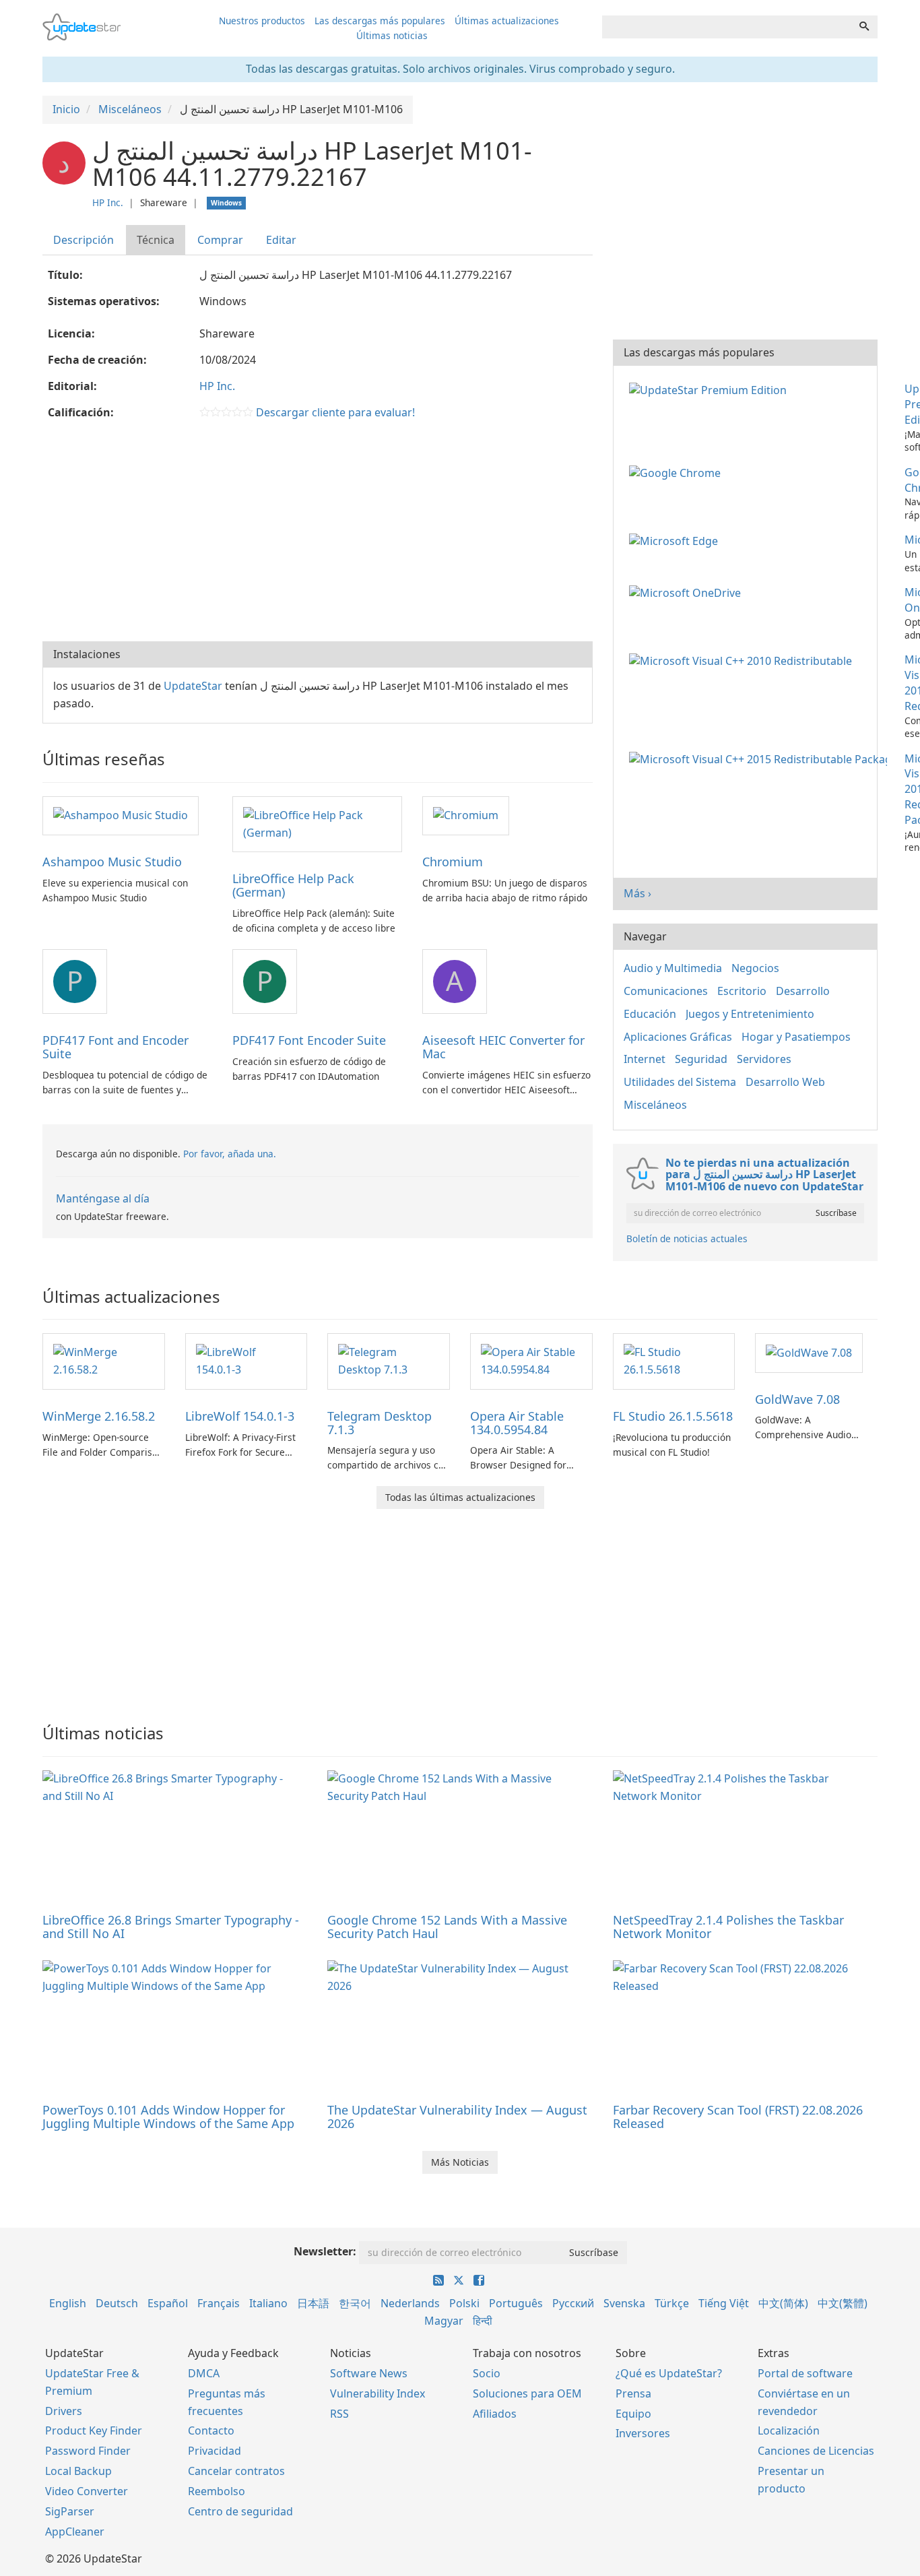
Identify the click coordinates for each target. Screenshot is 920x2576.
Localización (789, 2430)
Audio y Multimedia (673, 968)
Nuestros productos (262, 21)
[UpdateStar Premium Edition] (711, 389)
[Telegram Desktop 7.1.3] (389, 1360)
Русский (573, 2303)
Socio (487, 2373)
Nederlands (410, 2303)
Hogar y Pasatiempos (796, 1037)
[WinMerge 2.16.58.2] (104, 1360)
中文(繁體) (843, 2303)
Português (516, 2303)
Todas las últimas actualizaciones (460, 1497)
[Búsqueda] (864, 27)
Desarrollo (803, 991)
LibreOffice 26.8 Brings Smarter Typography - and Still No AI (171, 1927)
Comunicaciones (666, 991)
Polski (464, 2303)
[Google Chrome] (678, 472)
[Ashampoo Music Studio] (121, 815)
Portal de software (805, 2373)
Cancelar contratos (236, 2471)
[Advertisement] (318, 534)
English (68, 2303)
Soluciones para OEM (527, 2393)
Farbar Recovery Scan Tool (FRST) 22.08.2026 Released (738, 2117)
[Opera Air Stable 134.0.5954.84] (531, 1360)
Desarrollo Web (785, 1082)
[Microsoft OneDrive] (688, 592)
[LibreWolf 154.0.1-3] (247, 1360)
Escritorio (742, 991)
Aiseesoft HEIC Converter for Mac (503, 1047)
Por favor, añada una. (230, 1154)
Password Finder (88, 2451)
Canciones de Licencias (816, 2451)
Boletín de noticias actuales (687, 1238)
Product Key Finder (94, 2430)
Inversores (643, 2433)
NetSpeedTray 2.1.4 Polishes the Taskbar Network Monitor (728, 1927)
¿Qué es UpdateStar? (669, 2373)
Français (219, 2303)
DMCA (204, 2373)
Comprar (220, 240)
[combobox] (727, 27)
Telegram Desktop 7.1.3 (380, 1423)
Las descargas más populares (380, 21)
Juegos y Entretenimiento (750, 1014)
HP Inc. (108, 202)
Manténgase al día (103, 1198)
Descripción (84, 240)
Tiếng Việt (724, 2303)
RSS (339, 2414)
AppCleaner (75, 2532)
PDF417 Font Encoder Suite (309, 1040)
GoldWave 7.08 (797, 1399)
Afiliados (495, 2414)
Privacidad (215, 2451)
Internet (645, 1059)
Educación (650, 1014)
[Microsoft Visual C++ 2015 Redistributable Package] (761, 759)
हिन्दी (483, 2321)
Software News (369, 2373)
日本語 (313, 2303)
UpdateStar (193, 686)
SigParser (70, 2511)
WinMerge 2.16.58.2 (99, 1416)
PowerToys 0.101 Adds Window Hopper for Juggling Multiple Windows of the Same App (168, 2117)
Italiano (268, 2303)
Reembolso (217, 2491)
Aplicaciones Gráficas (678, 1037)
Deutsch (117, 2303)
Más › (637, 893)
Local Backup (78, 2471)
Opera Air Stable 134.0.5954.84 (517, 1423)
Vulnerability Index (377, 2393)
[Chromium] (466, 815)
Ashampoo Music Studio (112, 862)
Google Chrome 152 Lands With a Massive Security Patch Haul (447, 1927)
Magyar (444, 2321)
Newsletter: (325, 2251)
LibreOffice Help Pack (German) (293, 885)
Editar (281, 240)
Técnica (156, 240)
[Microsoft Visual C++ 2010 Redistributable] (743, 659)
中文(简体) (783, 2303)
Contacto (211, 2430)
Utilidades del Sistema (680, 1082)
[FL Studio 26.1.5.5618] (674, 1360)
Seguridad (701, 1059)
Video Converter (87, 2491)
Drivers (64, 2411)
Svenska (624, 2303)
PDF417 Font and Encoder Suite (116, 1047)
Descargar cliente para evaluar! (335, 412)
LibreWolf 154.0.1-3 (240, 1416)
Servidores (764, 1059)
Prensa (633, 2393)
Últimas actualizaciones (507, 21)
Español (168, 2303)
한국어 (355, 2303)
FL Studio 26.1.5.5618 (673, 1416)
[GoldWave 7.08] (809, 1352)
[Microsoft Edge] (676, 540)
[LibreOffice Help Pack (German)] (317, 823)
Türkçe (672, 2303)
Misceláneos (655, 1105)
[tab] (84, 240)
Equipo (633, 2414)
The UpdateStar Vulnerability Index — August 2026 (457, 2117)
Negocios (755, 968)
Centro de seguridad (240, 2511)
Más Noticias (460, 2162)
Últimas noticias (392, 35)
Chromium (453, 862)
